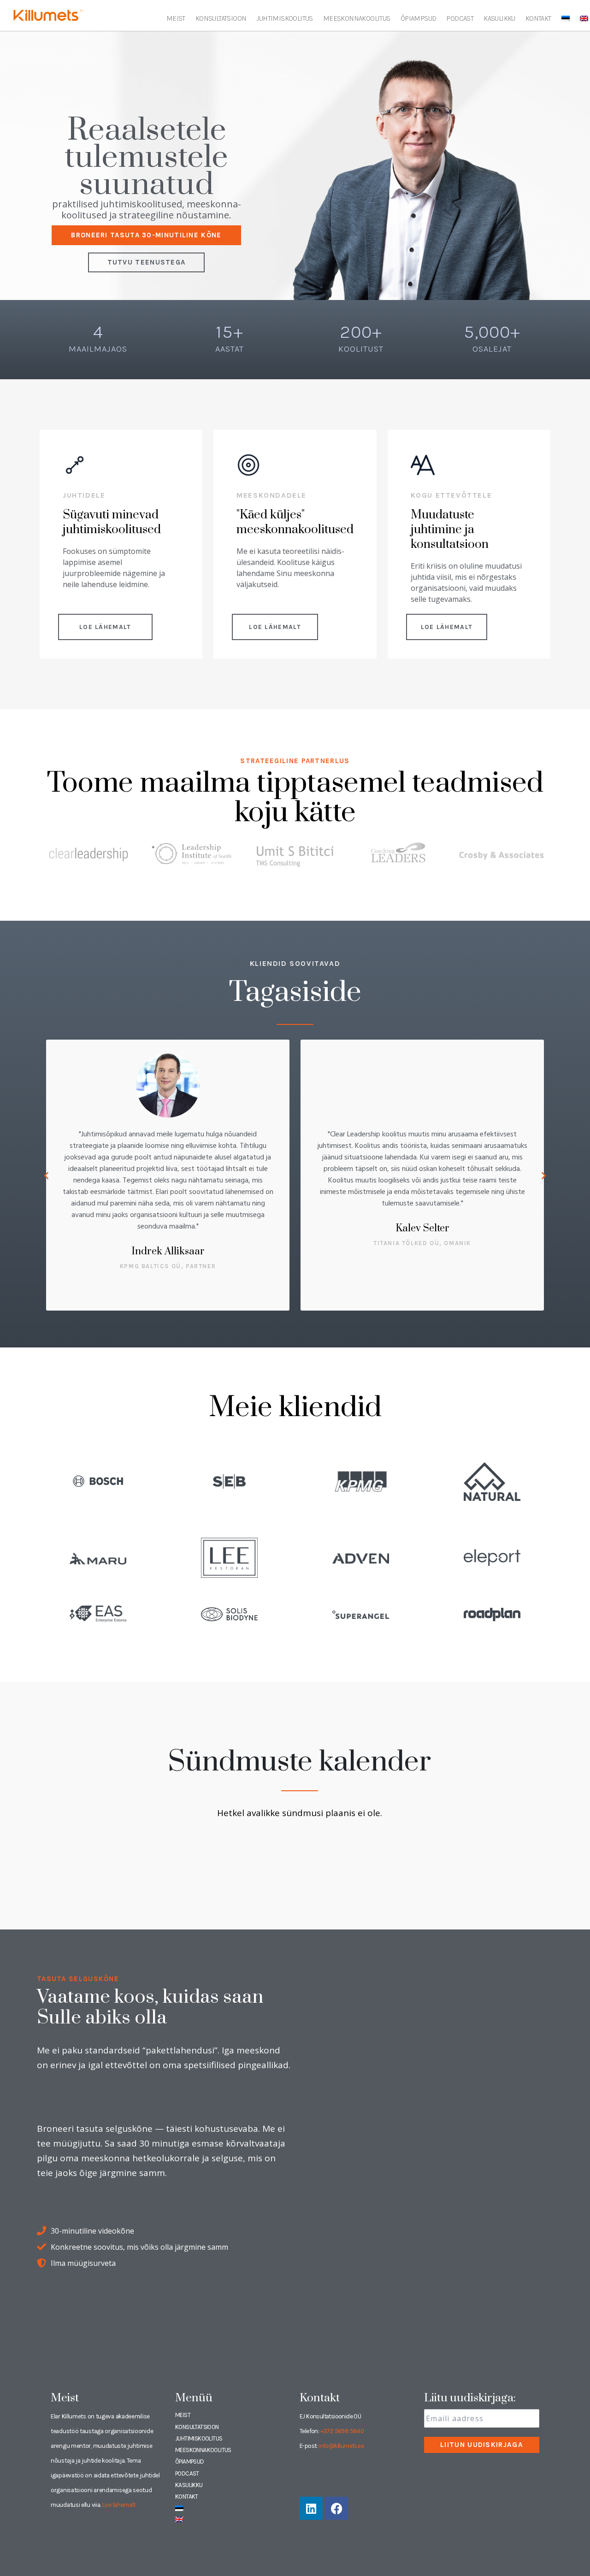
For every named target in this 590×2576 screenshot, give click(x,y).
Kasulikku (499, 18)
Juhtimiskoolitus (284, 18)
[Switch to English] (584, 18)
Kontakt (538, 18)
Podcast (460, 18)
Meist (176, 18)
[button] (46, 1175)
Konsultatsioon (221, 18)
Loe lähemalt (119, 2505)
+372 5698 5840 (342, 2431)
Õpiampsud (419, 18)
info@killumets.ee (341, 2446)
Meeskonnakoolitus (357, 18)
